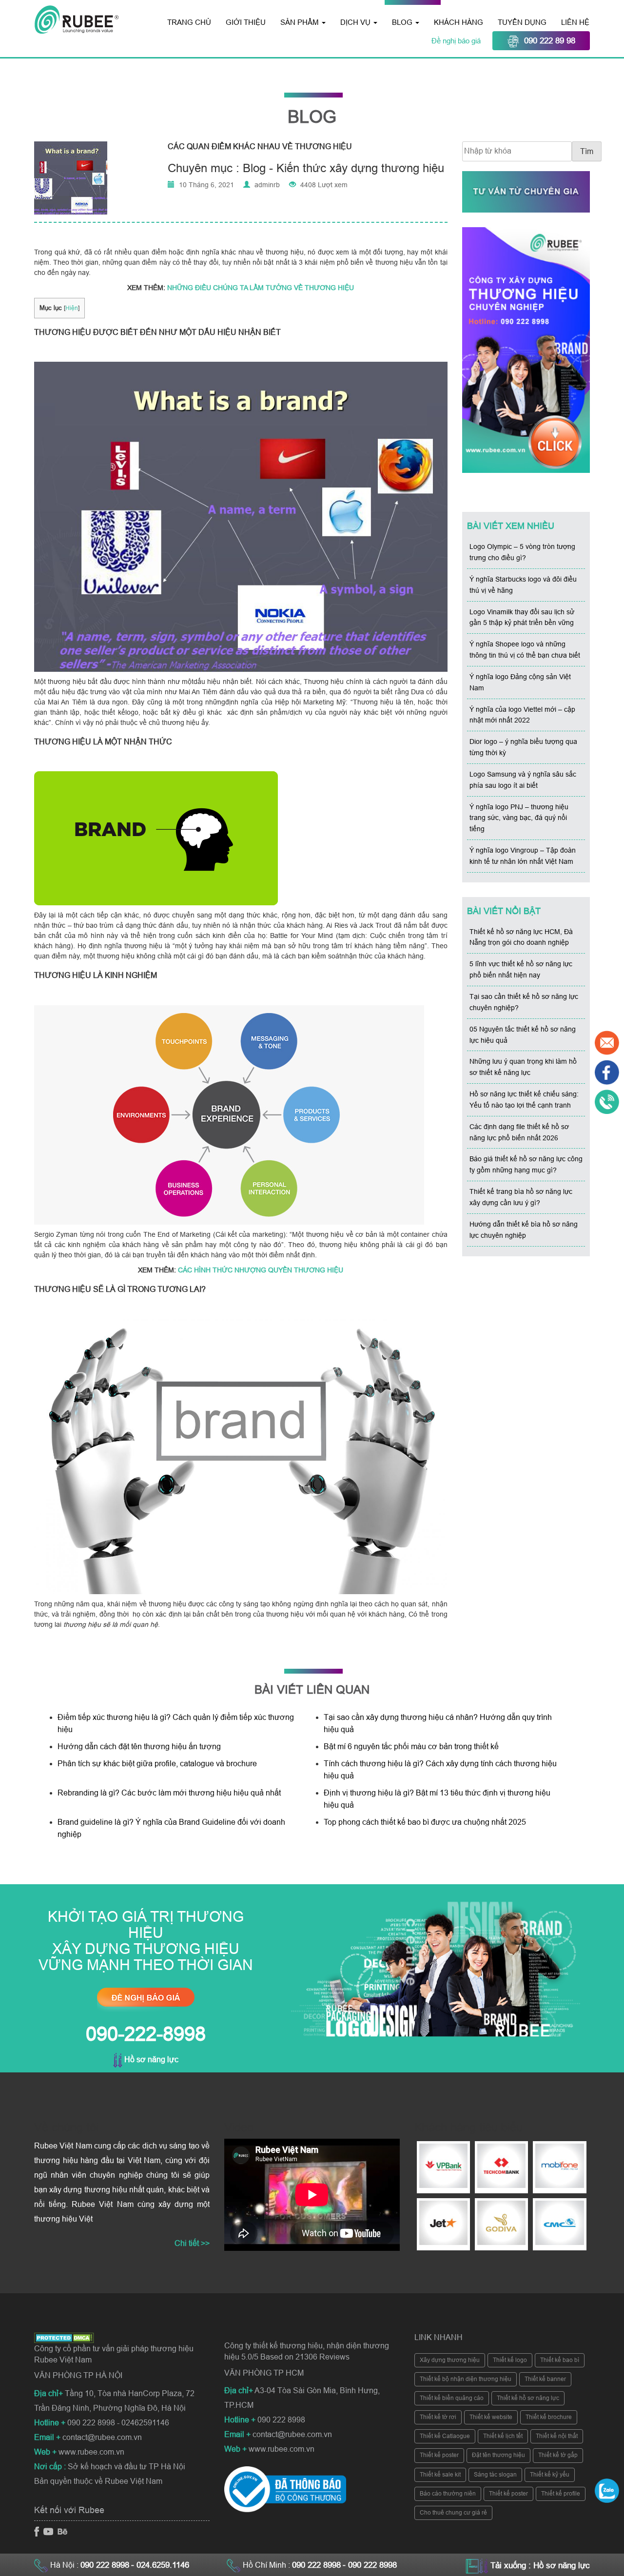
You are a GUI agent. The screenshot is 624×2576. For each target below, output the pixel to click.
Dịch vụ (356, 22)
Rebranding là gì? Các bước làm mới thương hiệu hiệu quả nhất (169, 1793)
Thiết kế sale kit (440, 2475)
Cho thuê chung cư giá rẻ (453, 2513)
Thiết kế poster (439, 2455)
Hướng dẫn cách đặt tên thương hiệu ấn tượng (139, 1747)
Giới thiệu (246, 22)
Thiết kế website (491, 2417)
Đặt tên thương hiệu (498, 2455)
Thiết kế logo (510, 2360)
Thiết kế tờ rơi (438, 2417)
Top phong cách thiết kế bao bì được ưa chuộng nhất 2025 (426, 1822)
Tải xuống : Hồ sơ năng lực (540, 2566)
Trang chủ (189, 22)
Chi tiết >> (192, 2243)
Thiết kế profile (561, 2494)
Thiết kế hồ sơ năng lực (528, 2398)
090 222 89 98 (550, 41)
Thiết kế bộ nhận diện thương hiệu (466, 2379)
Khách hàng (458, 22)
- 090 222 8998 (370, 2565)
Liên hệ (575, 22)
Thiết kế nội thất (557, 2436)
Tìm (587, 151)
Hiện (72, 308)
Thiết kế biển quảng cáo (452, 2398)
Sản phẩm (301, 22)
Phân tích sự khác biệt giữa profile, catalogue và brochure (157, 1764)
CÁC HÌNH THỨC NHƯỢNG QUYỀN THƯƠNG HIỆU (261, 1270)
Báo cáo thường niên (448, 2494)
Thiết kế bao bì (560, 2360)
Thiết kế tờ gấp (558, 2455)
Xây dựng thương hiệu (450, 2360)
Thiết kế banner (545, 2379)
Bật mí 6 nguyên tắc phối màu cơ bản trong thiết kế (411, 1747)
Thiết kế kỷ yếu (550, 2475)
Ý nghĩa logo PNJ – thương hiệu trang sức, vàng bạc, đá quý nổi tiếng (519, 818)
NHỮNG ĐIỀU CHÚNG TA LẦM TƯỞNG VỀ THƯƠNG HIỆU (261, 288)
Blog (403, 22)
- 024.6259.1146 (160, 2565)
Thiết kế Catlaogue (445, 2436)
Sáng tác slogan (495, 2475)
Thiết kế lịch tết (503, 2436)
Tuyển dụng (522, 22)
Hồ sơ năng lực (150, 2059)
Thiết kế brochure (549, 2417)
